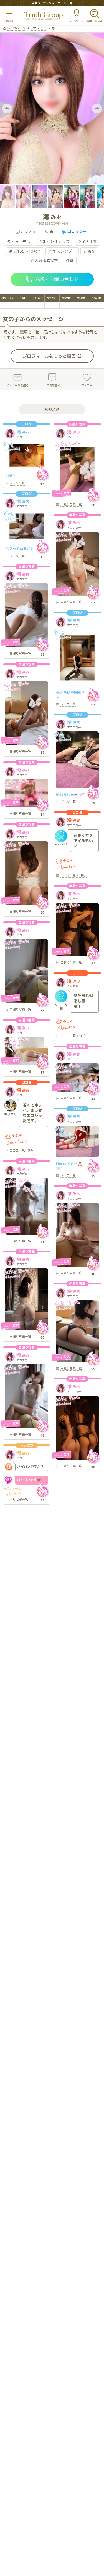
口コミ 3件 (77, 231)
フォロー (87, 385)
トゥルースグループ (44, 16)
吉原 (54, 231)
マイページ (77, 21)
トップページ (16, 28)
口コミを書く (52, 385)
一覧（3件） (74, 876)
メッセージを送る (17, 385)
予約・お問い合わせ (57, 279)
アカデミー (38, 28)
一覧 (17, 483)
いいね (42, 474)
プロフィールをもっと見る (49, 356)
